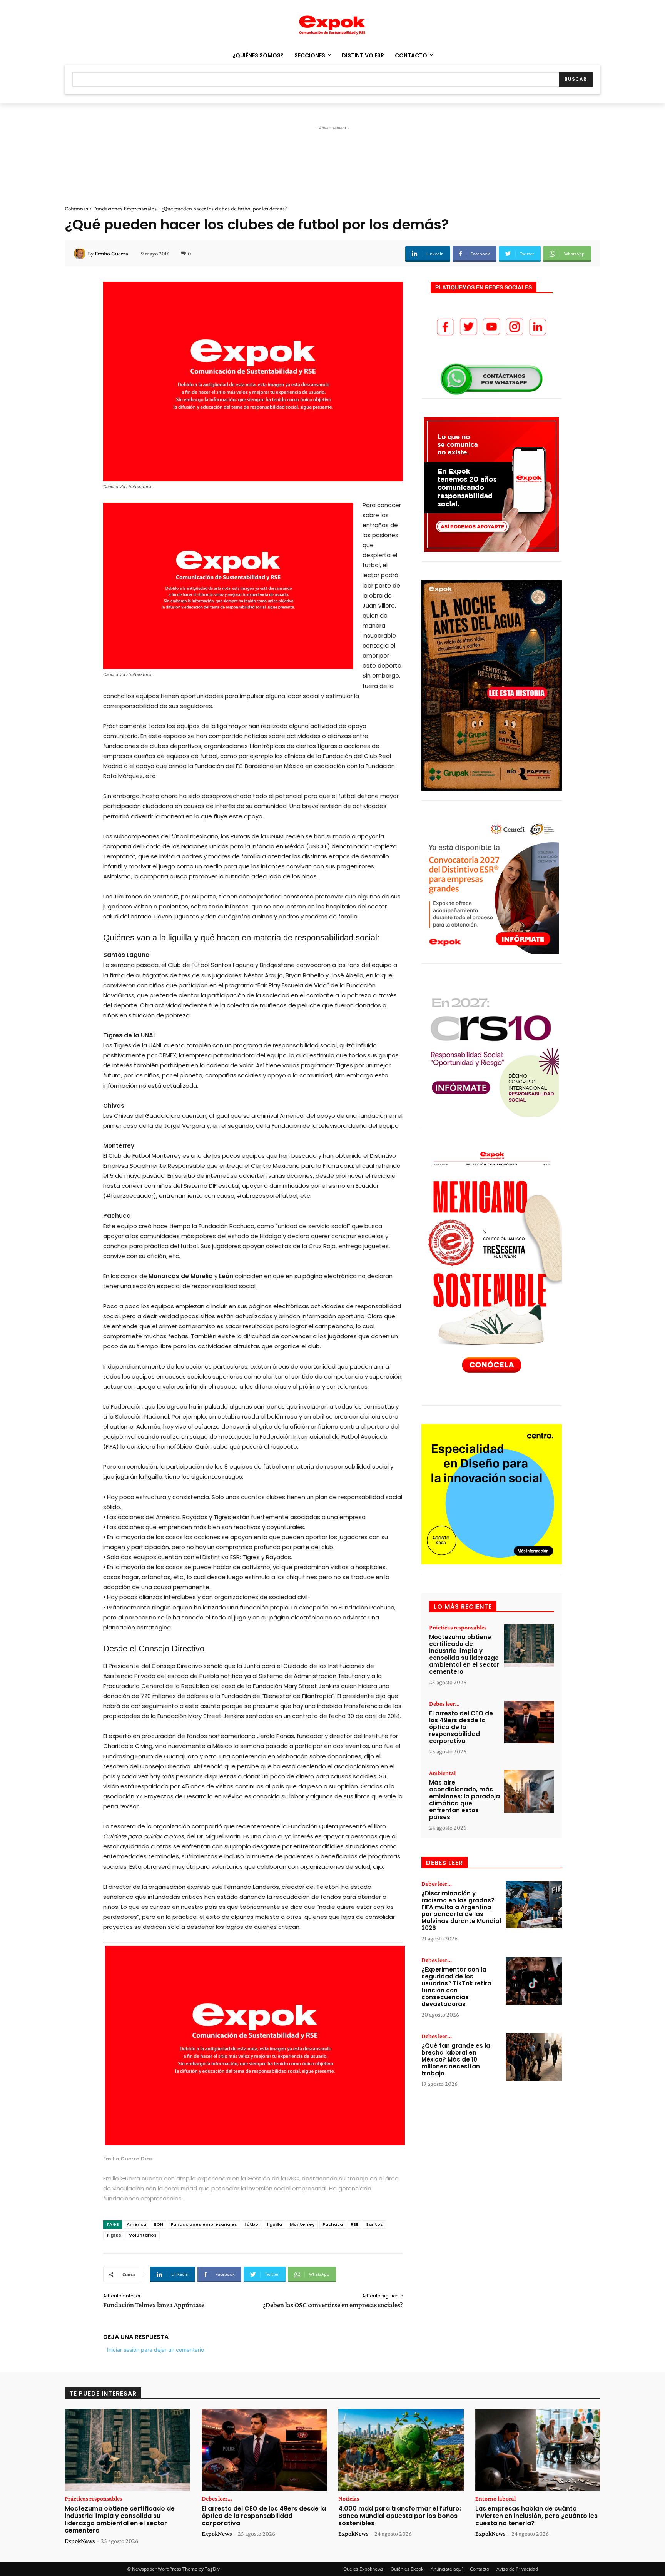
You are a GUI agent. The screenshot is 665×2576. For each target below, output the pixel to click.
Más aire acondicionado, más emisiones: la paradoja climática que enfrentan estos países (464, 1800)
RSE (354, 2224)
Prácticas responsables (458, 1628)
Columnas (76, 209)
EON (159, 2224)
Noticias (349, 2499)
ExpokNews (80, 2541)
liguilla (275, 2224)
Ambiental (442, 1773)
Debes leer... (444, 1704)
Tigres (114, 2235)
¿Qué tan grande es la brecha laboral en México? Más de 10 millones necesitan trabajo (456, 2059)
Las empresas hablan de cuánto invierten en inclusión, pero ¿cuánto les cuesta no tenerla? (536, 2516)
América (136, 2224)
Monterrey (302, 2224)
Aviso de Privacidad (517, 2569)
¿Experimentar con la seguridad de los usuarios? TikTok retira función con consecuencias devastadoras (456, 1987)
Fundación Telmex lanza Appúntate (154, 2305)
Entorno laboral (495, 2499)
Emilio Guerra (111, 254)
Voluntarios (143, 2235)
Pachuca (333, 2224)
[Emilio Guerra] (81, 254)
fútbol (252, 2224)
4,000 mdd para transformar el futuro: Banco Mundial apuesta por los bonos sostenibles (400, 2516)
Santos (374, 2224)
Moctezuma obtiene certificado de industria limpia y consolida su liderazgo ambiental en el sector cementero (464, 1654)
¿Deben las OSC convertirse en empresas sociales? (333, 2305)
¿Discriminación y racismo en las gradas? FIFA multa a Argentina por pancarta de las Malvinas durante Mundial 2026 (461, 1911)
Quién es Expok (407, 2569)
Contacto (480, 2569)
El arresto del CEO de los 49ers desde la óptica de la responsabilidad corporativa (461, 1727)
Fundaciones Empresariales (125, 209)
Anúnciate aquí (447, 2569)
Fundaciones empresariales (204, 2224)
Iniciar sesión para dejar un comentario (155, 2350)
